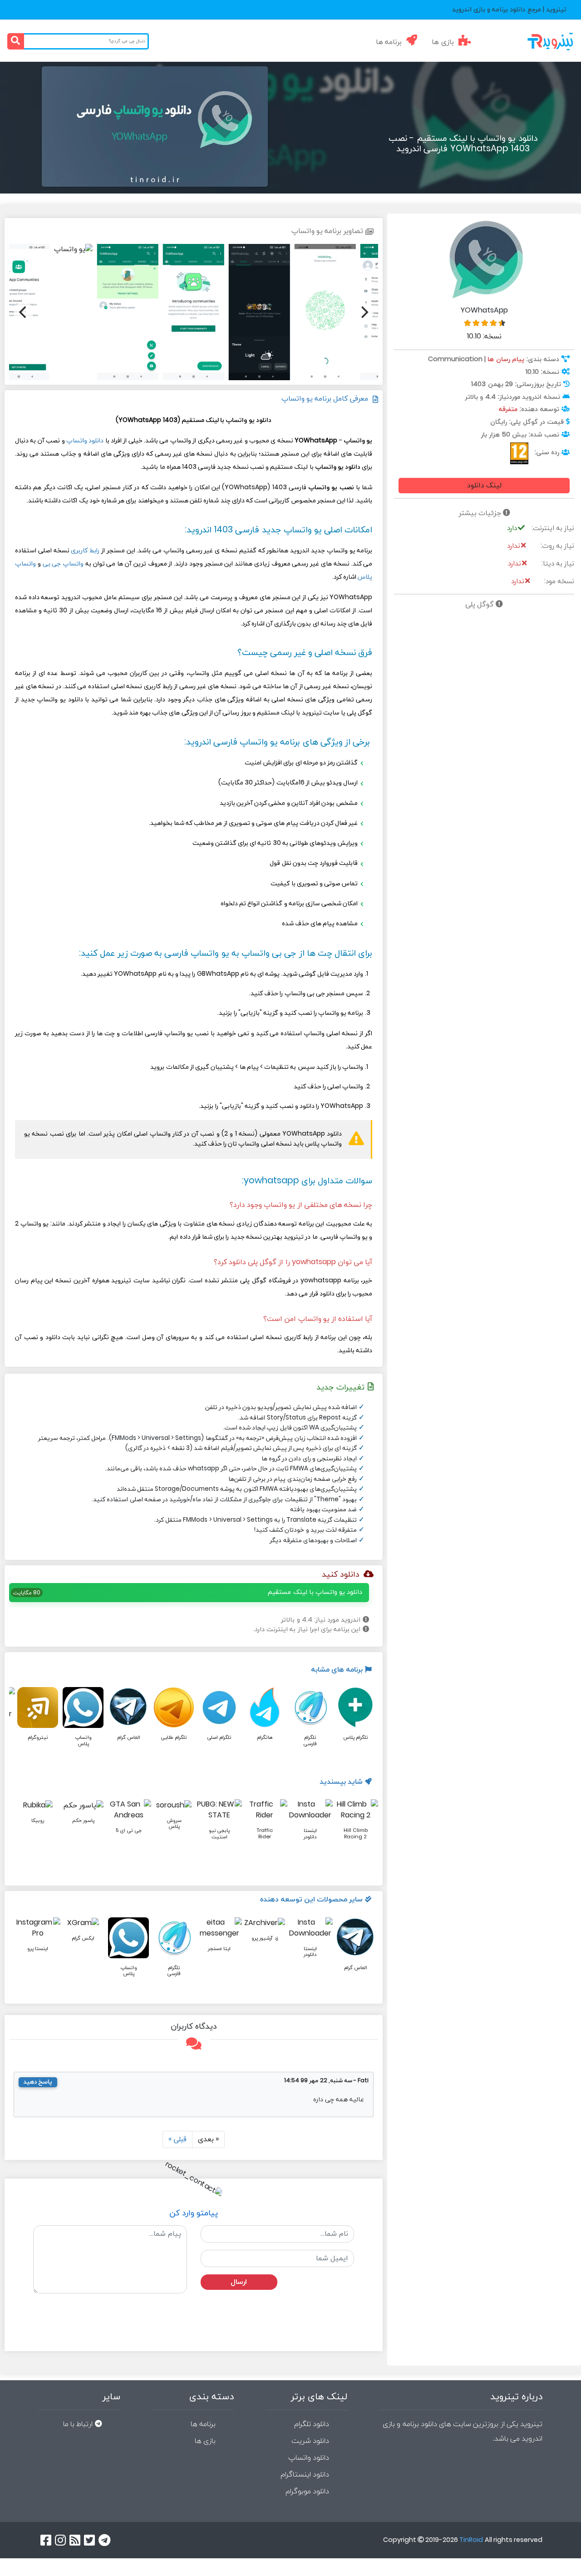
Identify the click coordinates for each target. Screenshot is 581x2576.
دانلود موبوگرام (307, 2492)
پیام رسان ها (506, 360)
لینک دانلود (484, 486)
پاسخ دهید (38, 2082)
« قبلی (177, 2139)
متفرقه (508, 409)
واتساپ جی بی (63, 564)
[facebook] (46, 2540)
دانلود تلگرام (312, 2424)
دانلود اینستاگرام (305, 2475)
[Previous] (364, 312)
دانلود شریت (310, 2441)
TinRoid (471, 2540)
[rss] (75, 2540)
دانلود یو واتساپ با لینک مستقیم (315, 1592)
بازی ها (443, 42)
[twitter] (89, 2540)
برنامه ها (389, 42)
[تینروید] (536, 41)
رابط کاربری (85, 551)
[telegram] (104, 2540)
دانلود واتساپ (85, 441)
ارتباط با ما (78, 2424)
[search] (16, 41)
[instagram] (60, 2540)
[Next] (24, 312)
